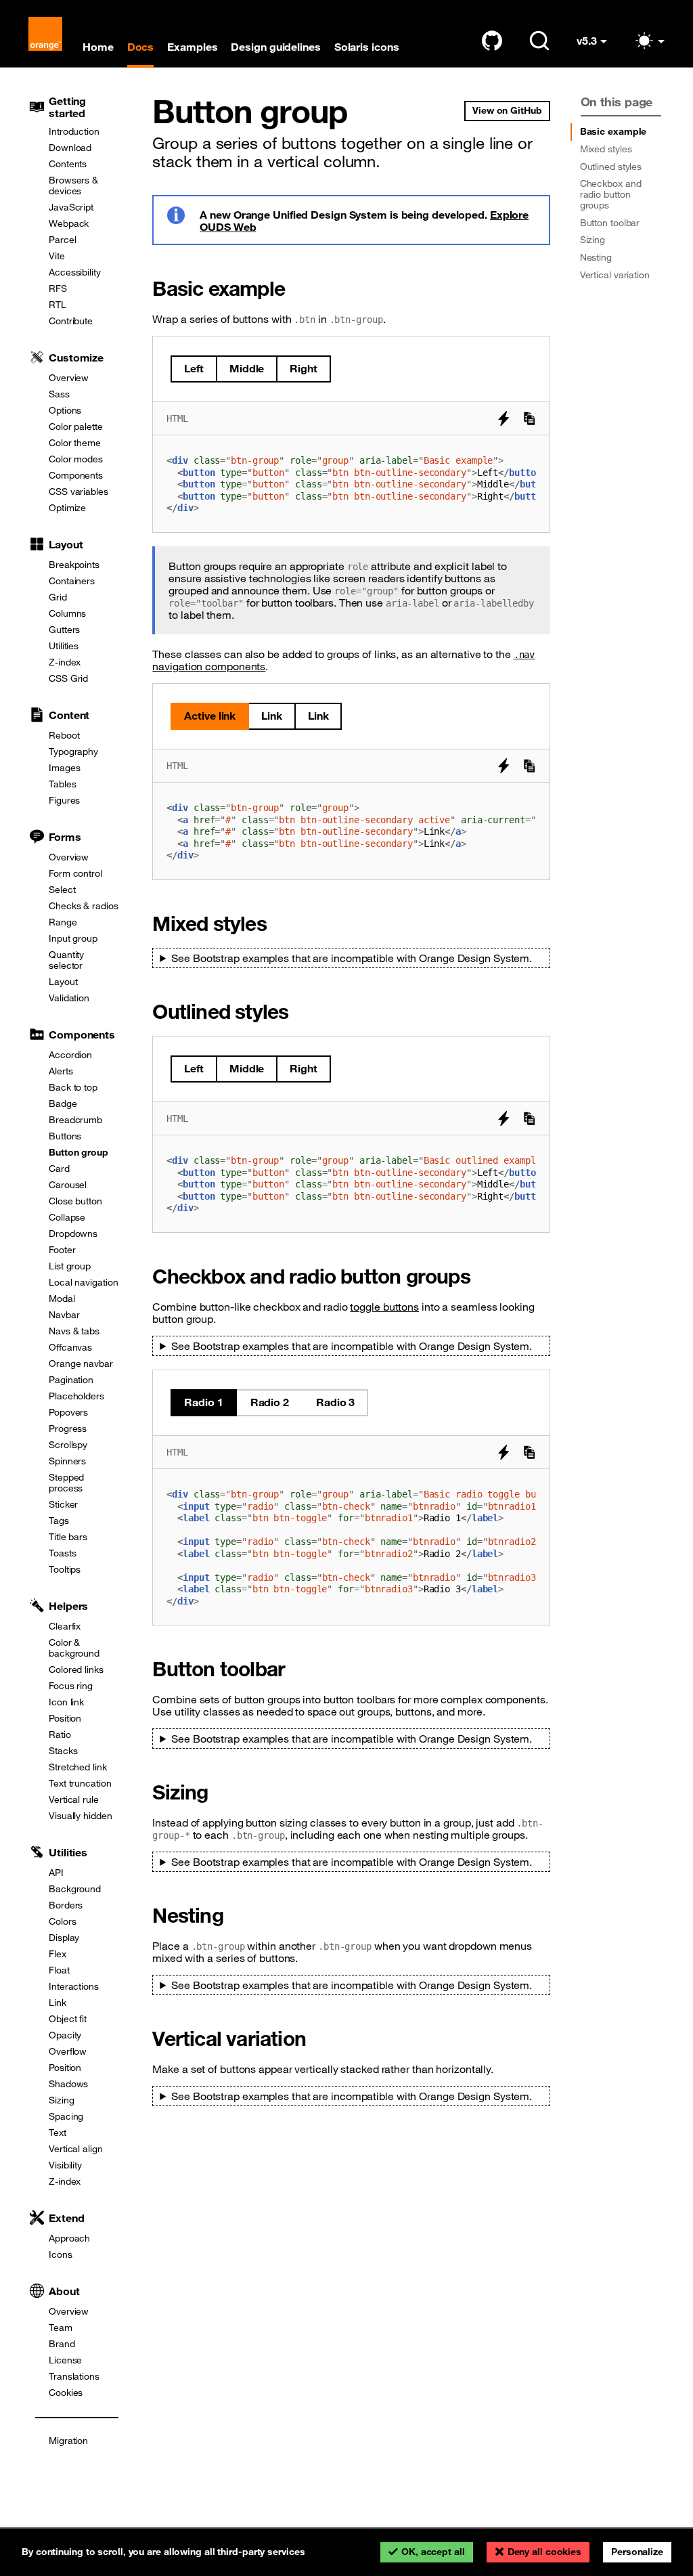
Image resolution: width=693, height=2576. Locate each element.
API (56, 1873)
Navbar (64, 1315)
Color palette (76, 427)
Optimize (67, 508)
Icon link (66, 1702)
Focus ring (71, 1686)
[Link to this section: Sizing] (218, 1792)
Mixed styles (606, 149)
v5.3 (598, 46)
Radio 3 (335, 1402)
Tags (59, 1521)
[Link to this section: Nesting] (233, 1915)
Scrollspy (68, 1445)
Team (61, 2328)
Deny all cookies (544, 2552)
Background (75, 1889)
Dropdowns (73, 1234)
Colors (62, 1921)
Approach (69, 2238)
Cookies (66, 2393)
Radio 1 (203, 1402)
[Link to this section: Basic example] (295, 288)
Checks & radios (84, 906)
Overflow (68, 2051)
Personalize (637, 2552)
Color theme (75, 443)
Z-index (65, 662)
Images (64, 768)
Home (98, 47)
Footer (62, 1250)
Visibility (65, 2165)
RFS (58, 288)
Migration (68, 2441)
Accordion (70, 1055)
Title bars (68, 1537)
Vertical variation (615, 275)
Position (65, 1718)
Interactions (74, 1986)
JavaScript (71, 207)
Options (65, 410)
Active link (210, 716)
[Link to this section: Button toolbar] (295, 1668)
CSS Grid (68, 678)
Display (64, 1938)
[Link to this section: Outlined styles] (298, 1011)
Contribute (71, 321)
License (65, 2360)
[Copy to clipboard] (529, 418)
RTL (58, 305)
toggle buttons (384, 1307)
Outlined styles (611, 167)
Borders (66, 1905)
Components (76, 475)
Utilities (64, 646)
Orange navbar (81, 1363)
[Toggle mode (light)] (649, 41)
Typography (73, 751)
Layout (63, 982)
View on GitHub (507, 110)
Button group (79, 1152)
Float (59, 1970)
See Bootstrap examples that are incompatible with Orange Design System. (352, 958)
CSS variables (79, 492)
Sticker (63, 1504)
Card (59, 1169)
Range (63, 922)
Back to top (73, 1087)
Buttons (65, 1136)
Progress (68, 1428)
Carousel (68, 1185)
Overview (69, 378)
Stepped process (66, 1483)
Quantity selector (66, 960)
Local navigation (83, 1282)
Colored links (76, 1669)
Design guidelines (275, 47)
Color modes (76, 459)
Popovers (68, 1412)
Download (70, 148)
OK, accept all (433, 2552)
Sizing (61, 2100)
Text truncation (80, 1783)
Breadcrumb (75, 1120)
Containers (72, 581)
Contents (68, 164)
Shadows (68, 2084)
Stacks (63, 1751)
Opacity (65, 2035)
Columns (67, 613)
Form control (75, 873)
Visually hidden (81, 1816)
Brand (62, 2344)
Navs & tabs (74, 1331)
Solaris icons (367, 47)
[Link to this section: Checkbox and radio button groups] (480, 1276)
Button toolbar (610, 223)
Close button (75, 1201)
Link (58, 2003)
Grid (58, 597)
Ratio (60, 1734)
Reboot (64, 735)
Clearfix (65, 1626)
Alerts (61, 1071)
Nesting (596, 257)
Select (62, 890)
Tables (62, 784)
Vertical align (76, 2149)
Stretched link (78, 1767)
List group (70, 1266)
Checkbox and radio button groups (611, 194)
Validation (69, 998)
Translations (74, 2376)
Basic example (613, 131)
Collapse (67, 1217)
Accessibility (75, 272)
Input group (73, 938)
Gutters (64, 630)
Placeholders (76, 1396)
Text (58, 2133)
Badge (63, 1104)
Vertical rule (74, 1799)
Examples (192, 47)
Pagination (71, 1380)
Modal (62, 1298)
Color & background (74, 1648)
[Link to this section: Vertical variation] (316, 2038)
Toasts (62, 1553)
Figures (64, 800)
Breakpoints (74, 565)
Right (304, 368)
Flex (58, 1954)
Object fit (68, 2019)
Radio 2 (270, 1402)
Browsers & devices (73, 185)
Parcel (62, 240)
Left (194, 368)
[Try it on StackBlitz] (504, 418)
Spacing (66, 2116)
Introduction (74, 131)
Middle (247, 368)
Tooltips (65, 1569)
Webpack (69, 223)
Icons (61, 2254)
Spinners (67, 1461)
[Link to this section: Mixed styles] (276, 923)
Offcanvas (70, 1347)
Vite (57, 256)
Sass (59, 394)
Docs (141, 47)
